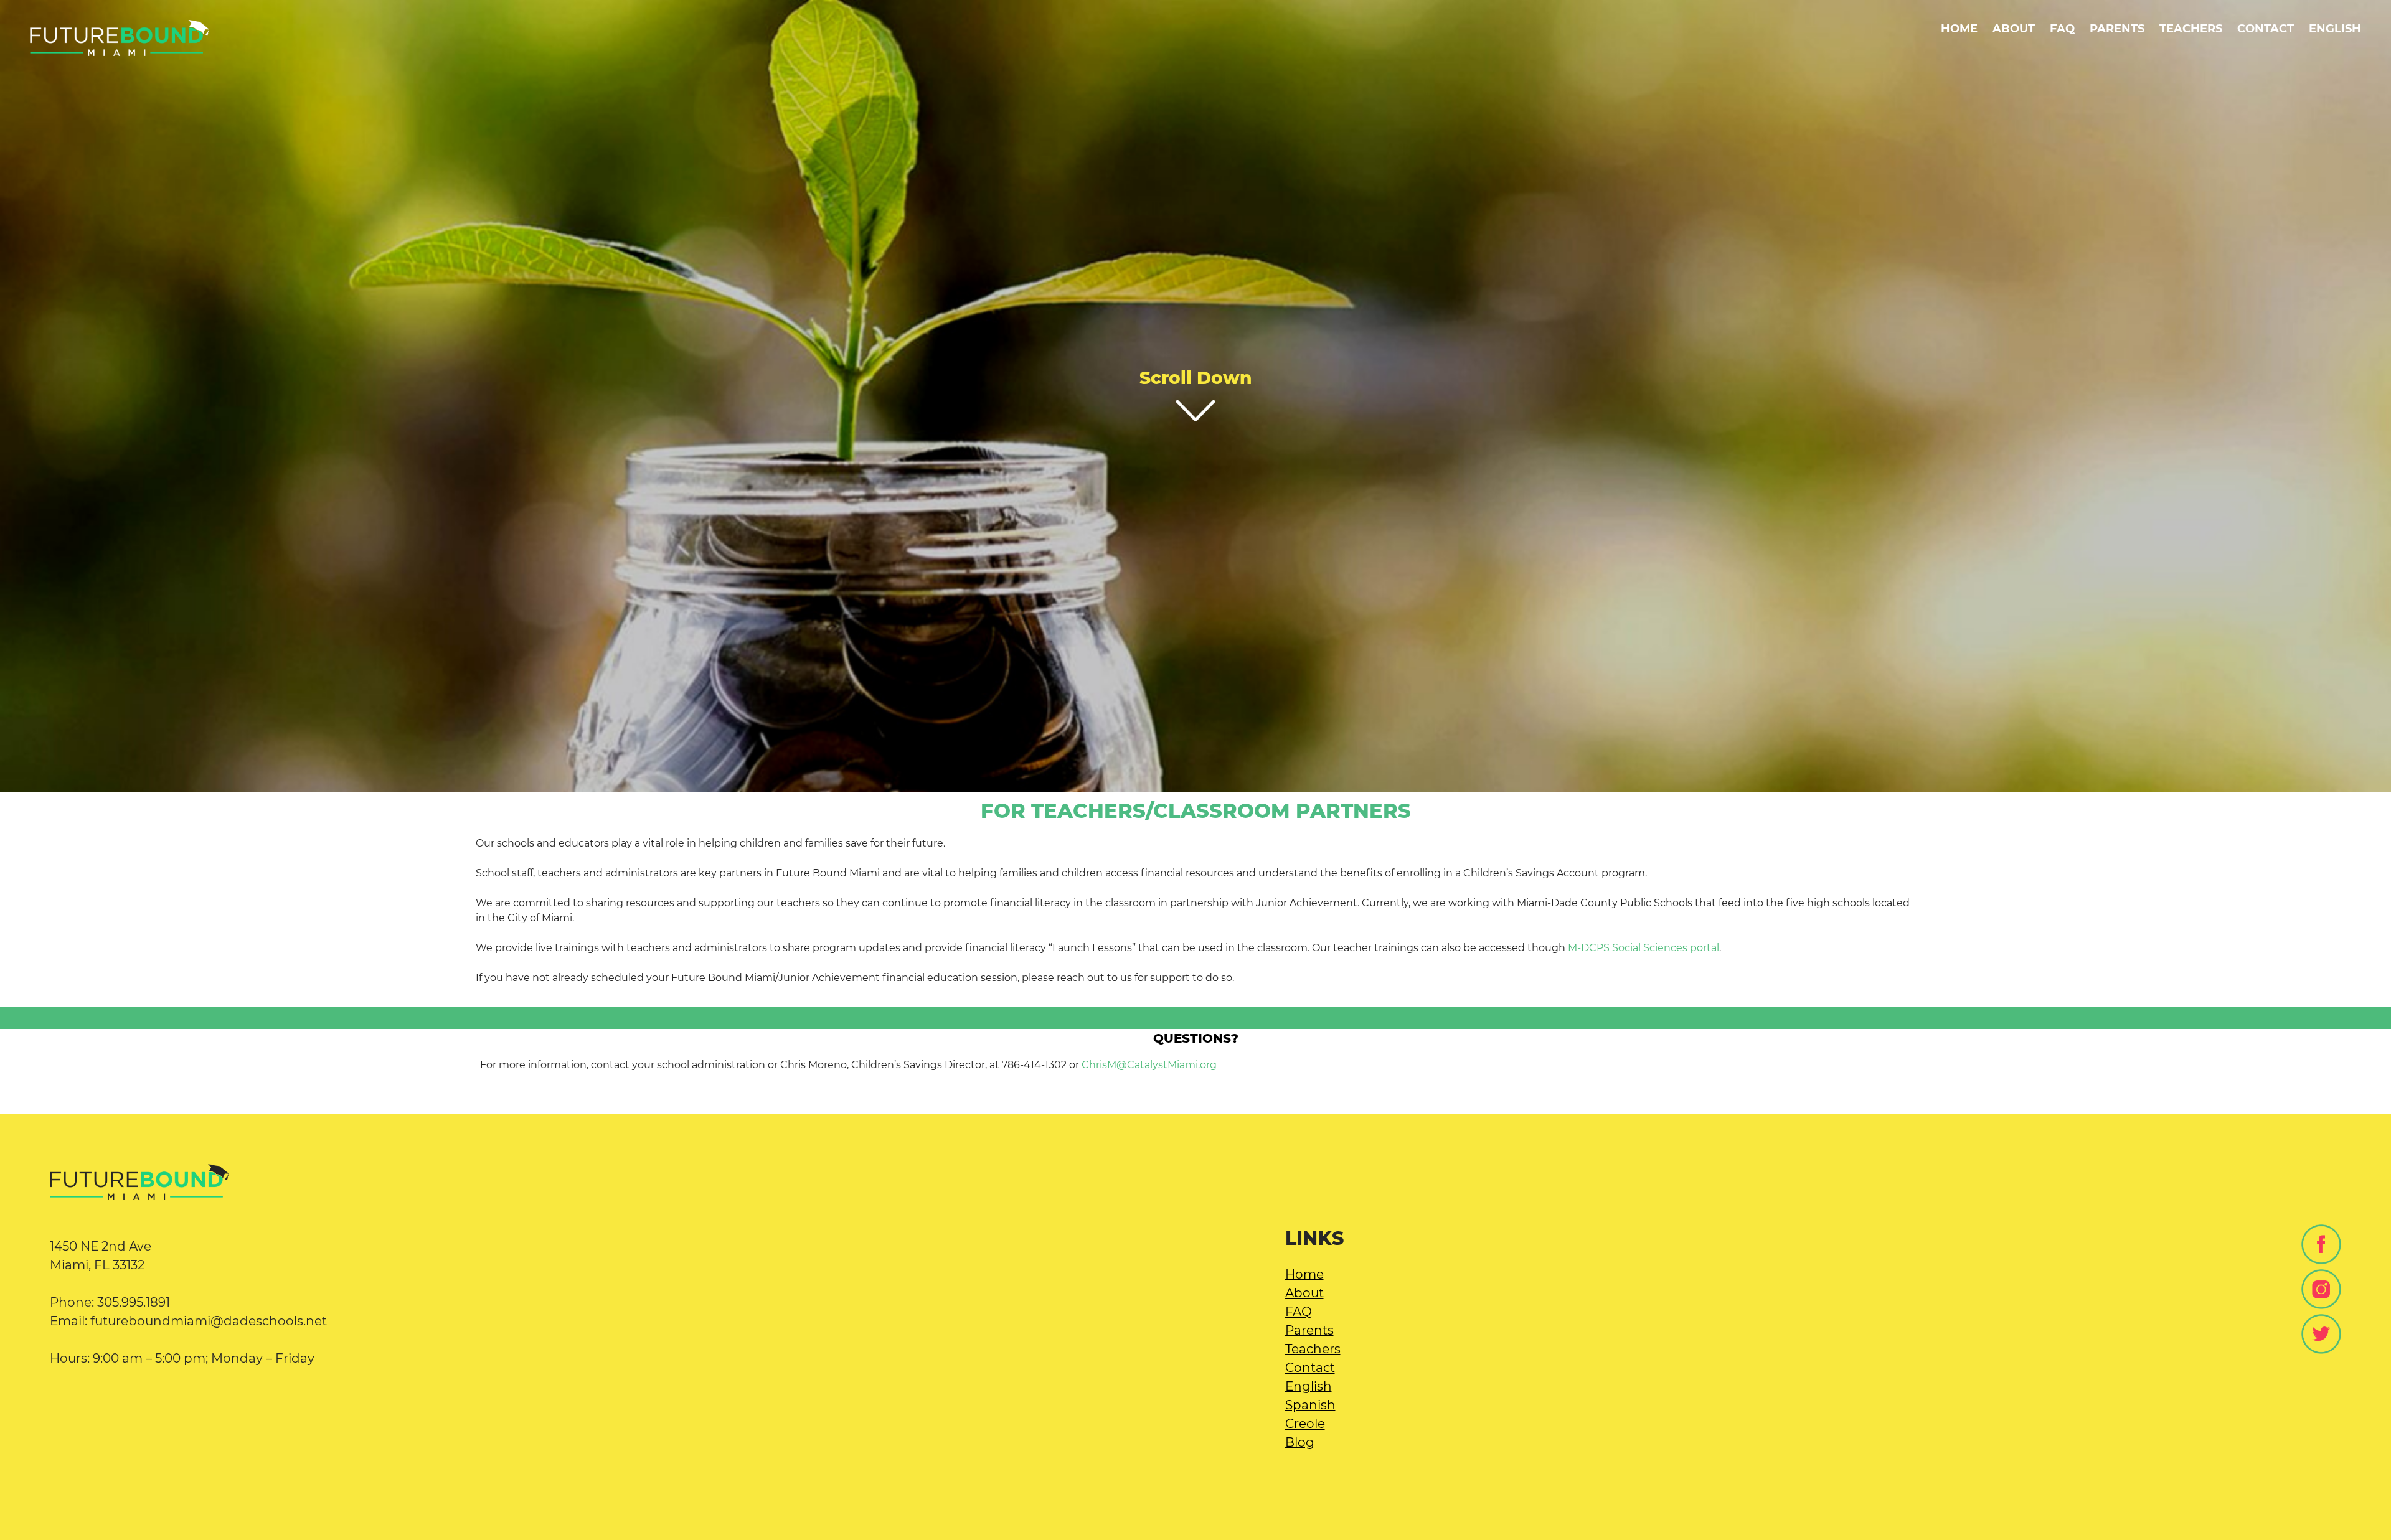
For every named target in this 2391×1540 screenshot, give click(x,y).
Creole (1305, 1424)
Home (1959, 28)
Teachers (2191, 28)
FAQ (2062, 28)
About (2014, 28)
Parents (2117, 28)
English (1309, 1386)
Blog (1300, 1442)
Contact (2266, 28)
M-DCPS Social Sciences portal (1644, 948)
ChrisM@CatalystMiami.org (1149, 1065)
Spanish (1310, 1405)
